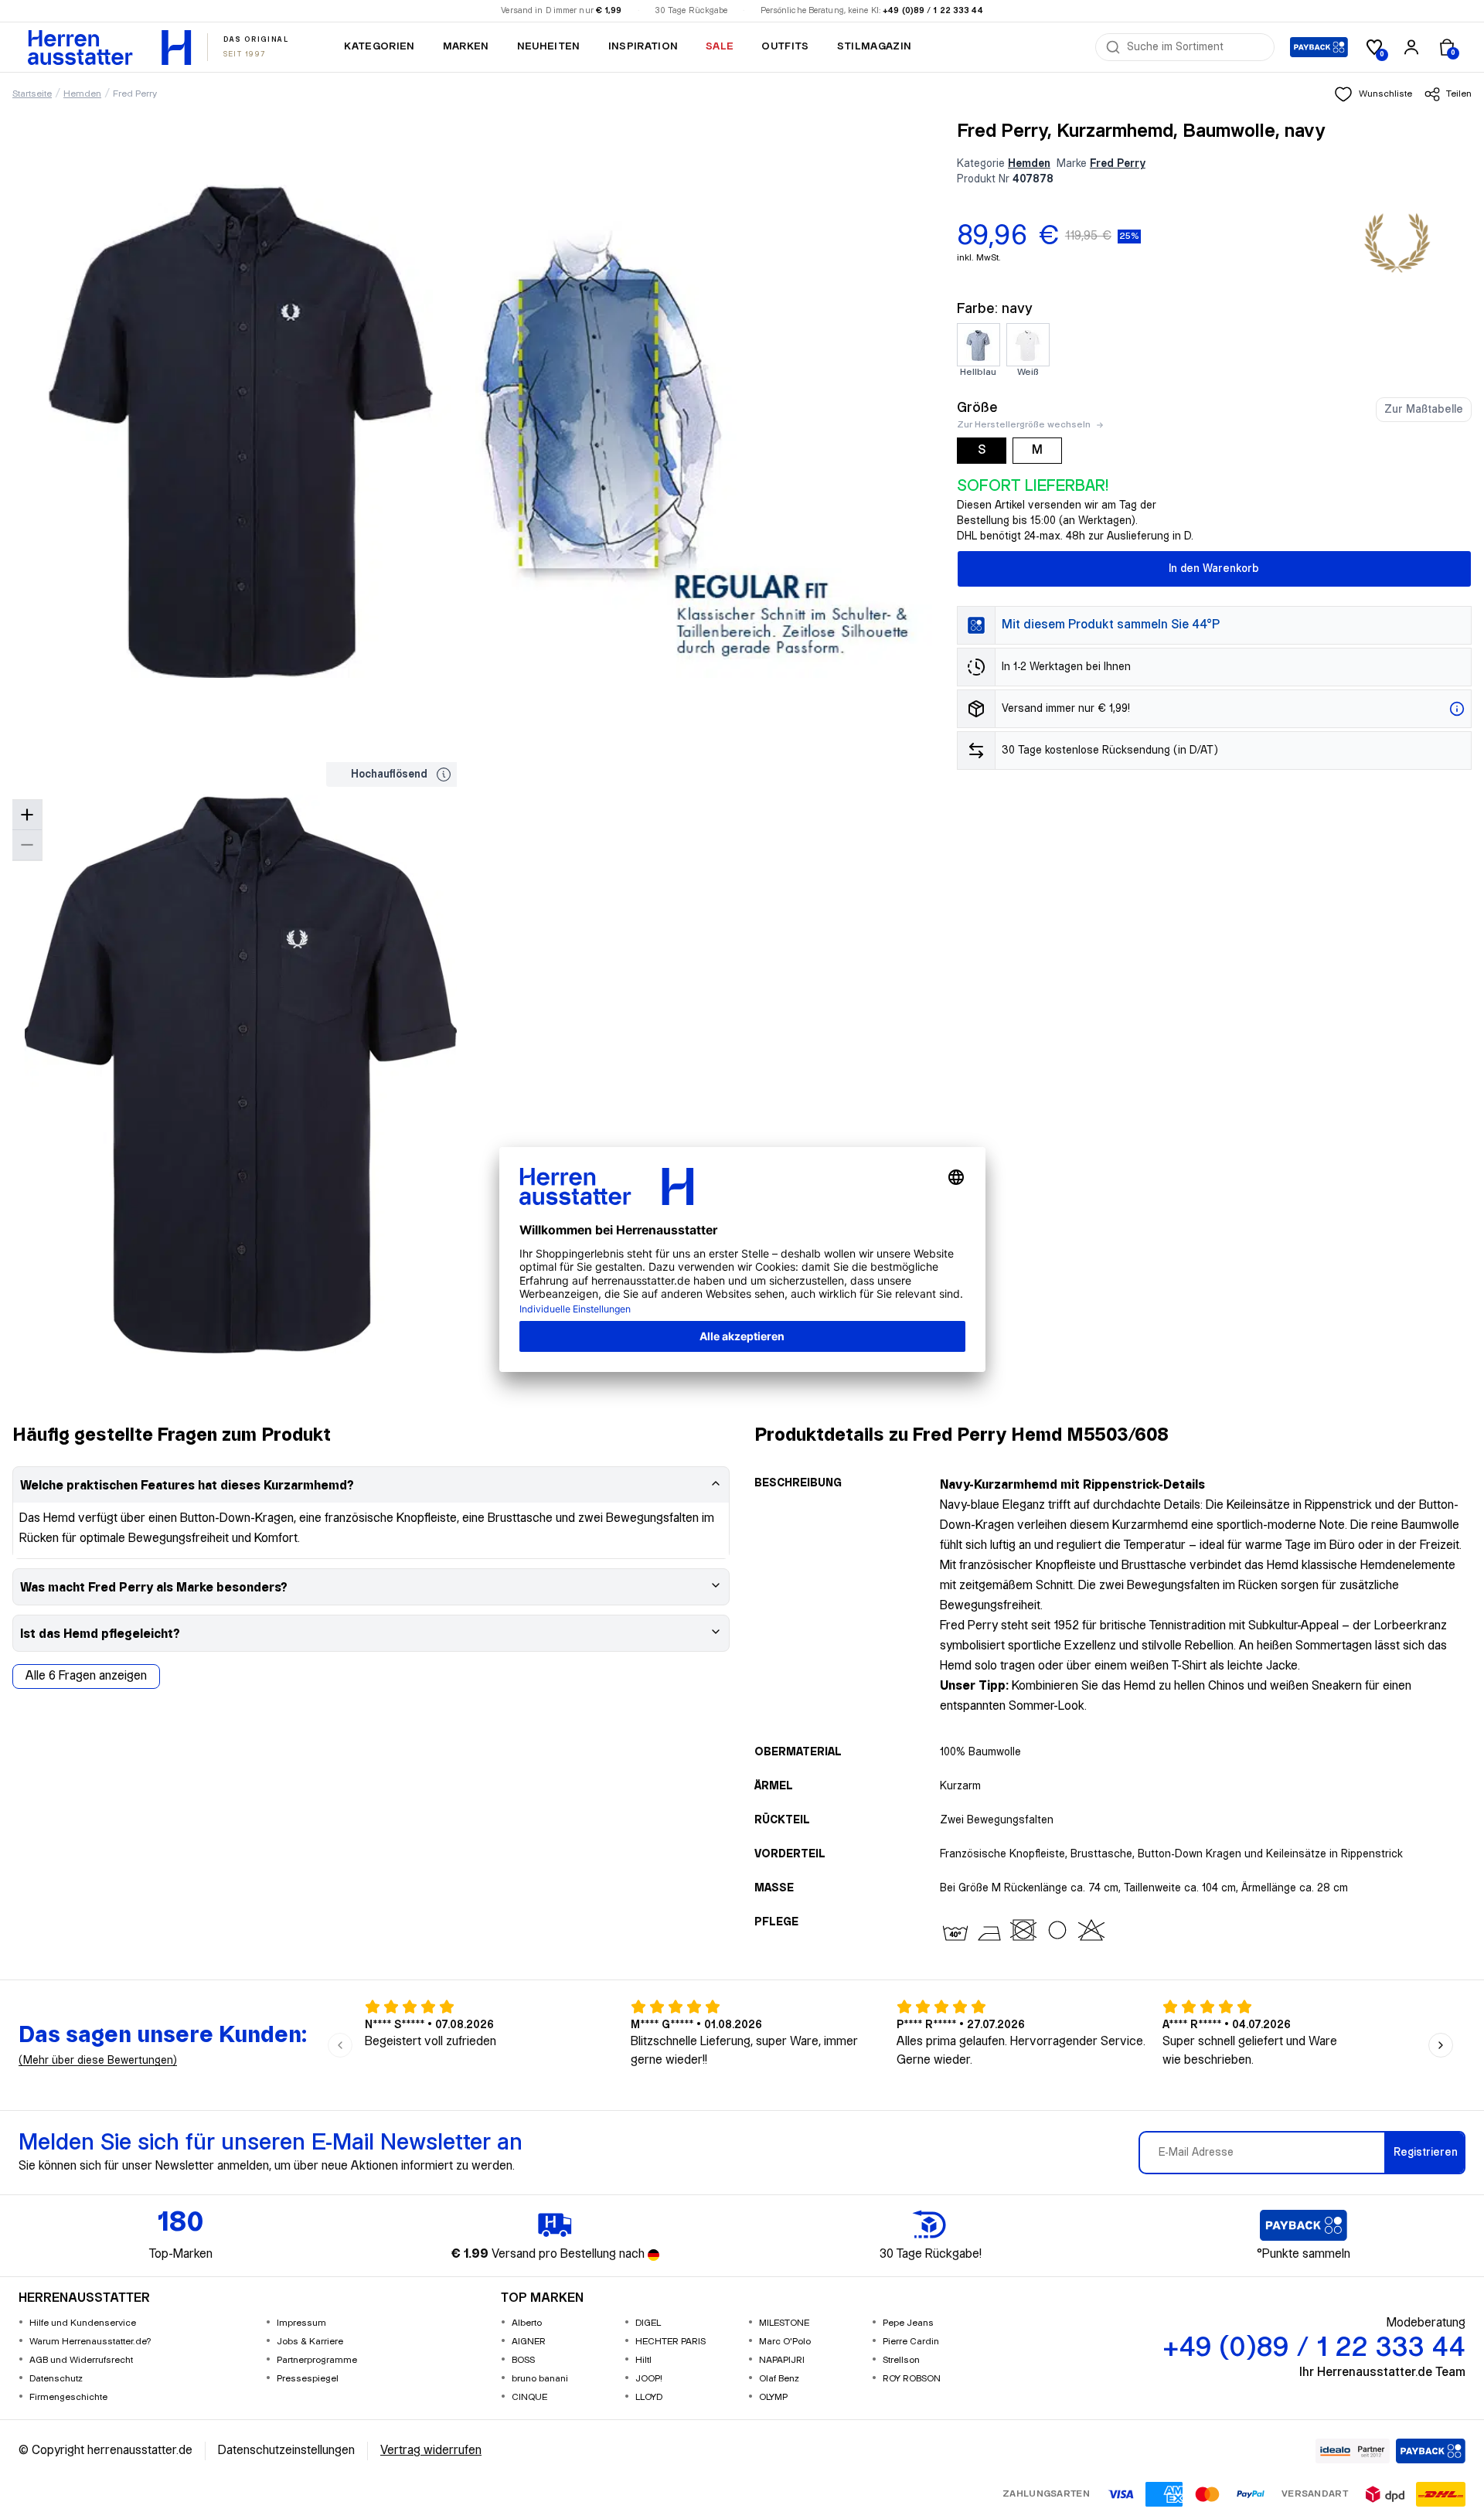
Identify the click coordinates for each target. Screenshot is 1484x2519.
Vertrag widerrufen (431, 2451)
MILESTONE (784, 2323)
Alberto (527, 2323)
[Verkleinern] (27, 845)
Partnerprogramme (317, 2360)
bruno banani (540, 2379)
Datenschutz (56, 2379)
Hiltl (643, 2360)
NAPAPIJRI (782, 2360)
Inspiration (643, 46)
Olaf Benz (779, 2379)
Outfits (785, 46)
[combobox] (1196, 47)
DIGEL (648, 2323)
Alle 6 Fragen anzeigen (86, 1676)
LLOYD (649, 2397)
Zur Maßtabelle (1424, 410)
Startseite (32, 94)
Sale (720, 46)
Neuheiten (549, 46)
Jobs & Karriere (310, 2342)
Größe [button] (977, 408)
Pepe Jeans (908, 2323)
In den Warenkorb (1214, 569)
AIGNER (529, 2342)
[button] (1373, 94)
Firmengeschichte (68, 2397)
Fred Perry (135, 94)
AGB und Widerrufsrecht (81, 2360)
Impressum (301, 2323)
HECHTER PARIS (671, 2342)
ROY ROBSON (912, 2379)
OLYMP (773, 2397)
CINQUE (529, 2397)
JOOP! (649, 2379)
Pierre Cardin (911, 2342)
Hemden (82, 94)
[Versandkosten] (1457, 709)
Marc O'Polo (785, 2342)
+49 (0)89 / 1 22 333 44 (933, 11)
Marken (466, 46)
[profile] (1411, 47)
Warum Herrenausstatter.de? (90, 2342)
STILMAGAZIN (875, 46)
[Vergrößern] (27, 815)
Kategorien (379, 46)
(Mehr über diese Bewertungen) (98, 2061)
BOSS (523, 2360)
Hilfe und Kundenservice (83, 2323)
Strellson (901, 2360)
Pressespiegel (308, 2379)
